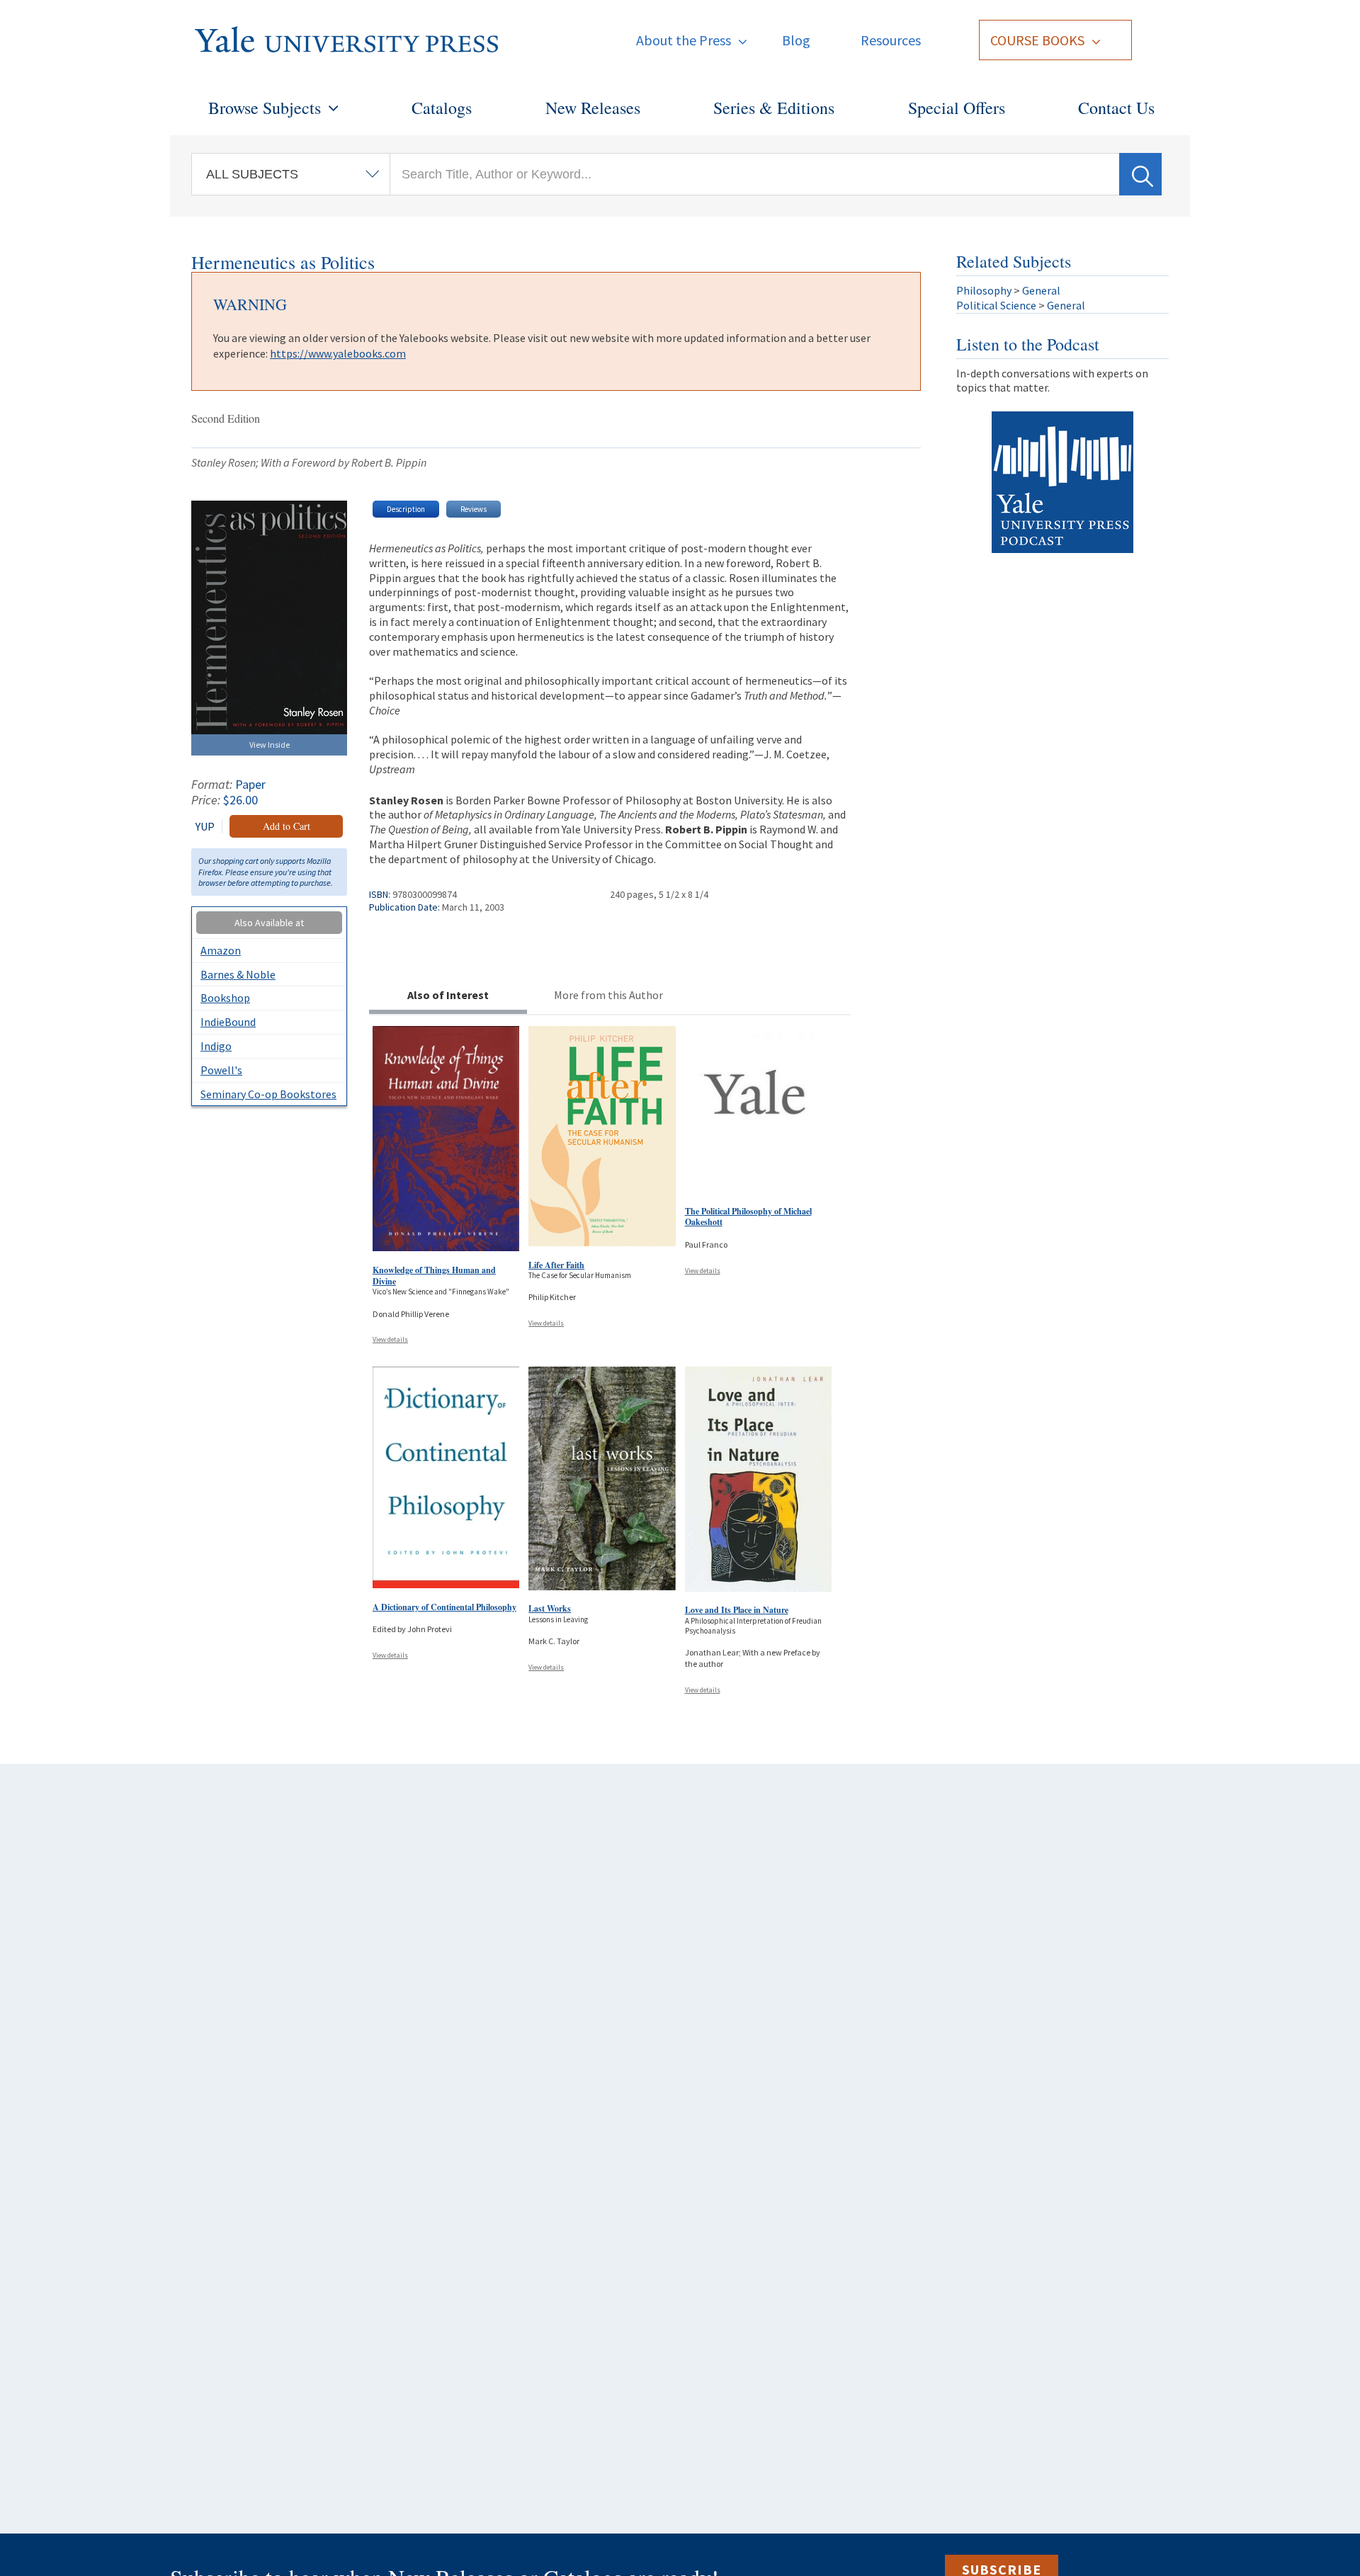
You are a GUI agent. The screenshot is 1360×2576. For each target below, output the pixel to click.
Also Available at (269, 923)
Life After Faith (556, 1265)
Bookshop (225, 998)
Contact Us (1116, 108)
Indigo (216, 1046)
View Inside (270, 745)
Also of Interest (448, 995)
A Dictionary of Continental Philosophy (444, 1607)
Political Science (996, 305)
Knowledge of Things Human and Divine (434, 1276)
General (1041, 290)
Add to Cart (287, 826)
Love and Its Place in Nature (737, 1610)
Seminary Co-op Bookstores (268, 1094)
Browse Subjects (265, 108)
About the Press (684, 40)
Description (406, 509)
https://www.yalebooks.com (338, 353)
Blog (796, 40)
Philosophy (984, 290)
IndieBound (228, 1022)
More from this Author (608, 995)
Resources (891, 40)
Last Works (550, 1608)
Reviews (474, 509)
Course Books (1037, 40)
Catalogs (442, 108)
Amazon (221, 950)
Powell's (221, 1070)
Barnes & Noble (238, 974)
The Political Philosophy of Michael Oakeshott (748, 1217)
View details (390, 1339)
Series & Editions (774, 108)
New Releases (593, 108)
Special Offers (957, 108)
